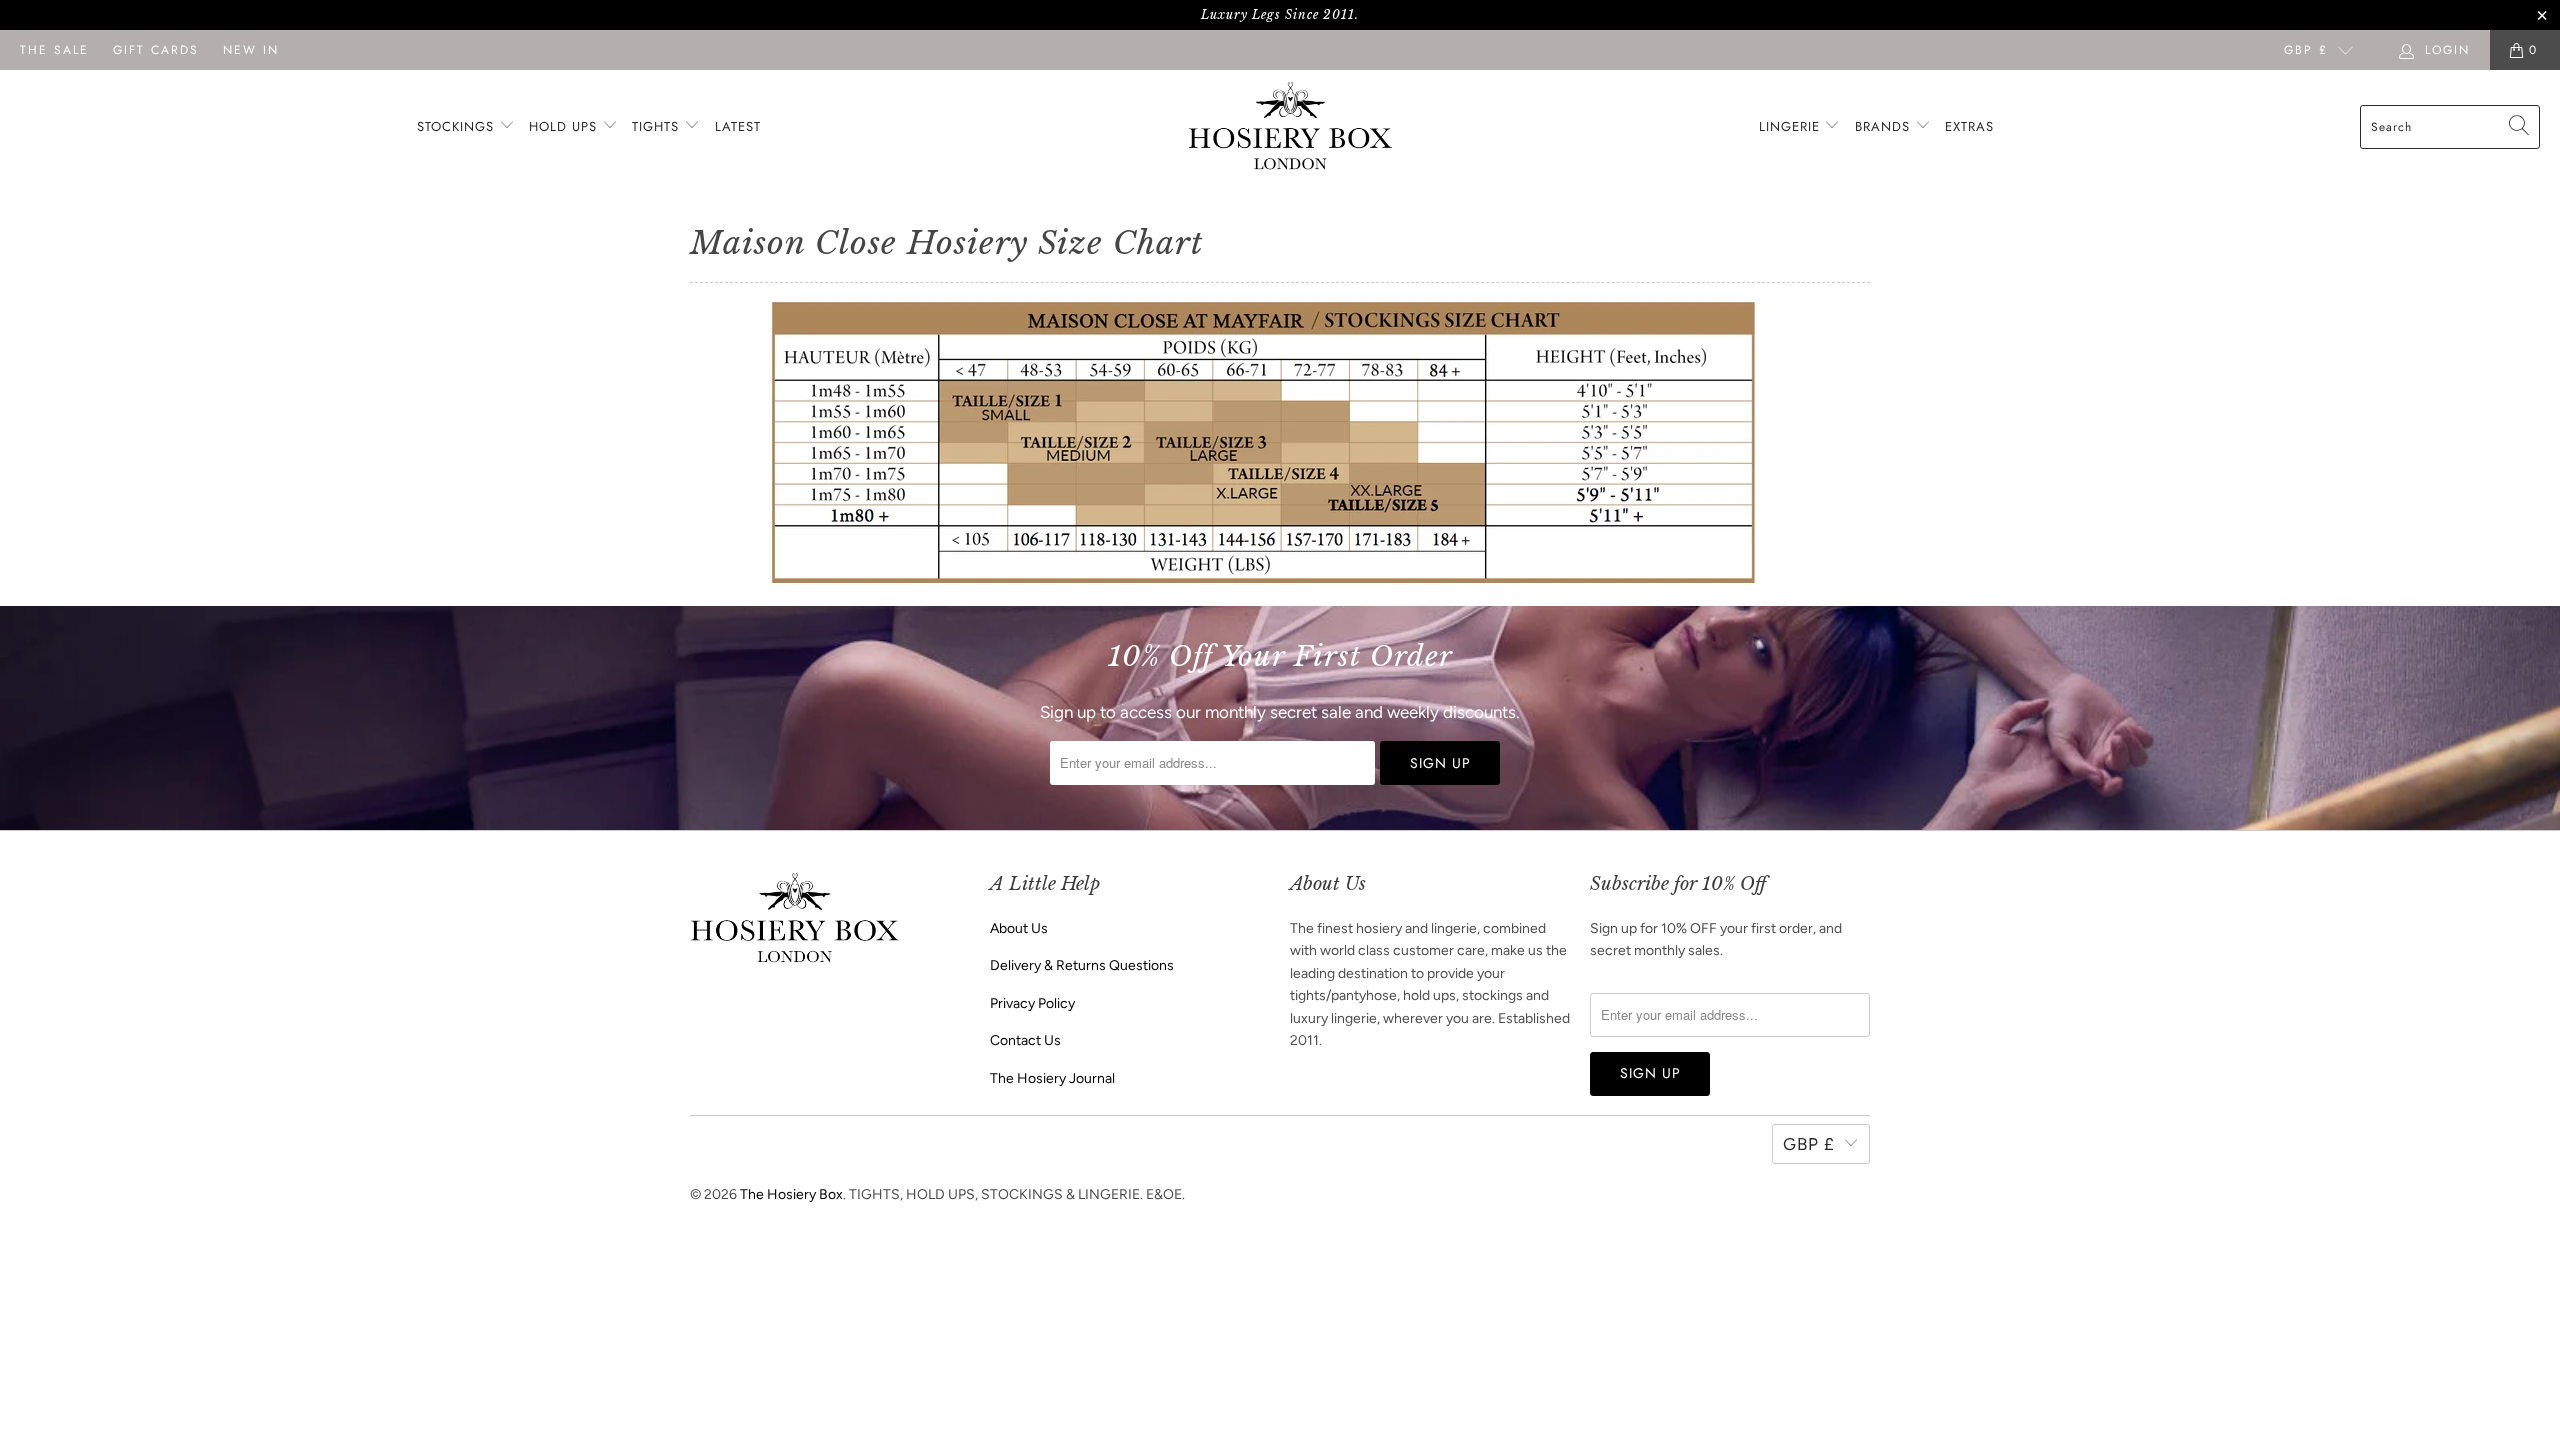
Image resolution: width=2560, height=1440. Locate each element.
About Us (1019, 928)
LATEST (738, 126)
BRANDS (1882, 126)
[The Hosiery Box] (1290, 127)
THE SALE (54, 50)
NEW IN (251, 50)
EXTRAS (1969, 126)
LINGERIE (1792, 126)
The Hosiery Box (791, 1194)
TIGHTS (658, 126)
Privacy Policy (1032, 1003)
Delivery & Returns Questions (1082, 965)
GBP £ (2306, 50)
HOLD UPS (565, 126)
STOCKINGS (458, 126)
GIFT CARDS (156, 50)
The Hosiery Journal (1052, 1078)
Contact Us (1025, 1040)
